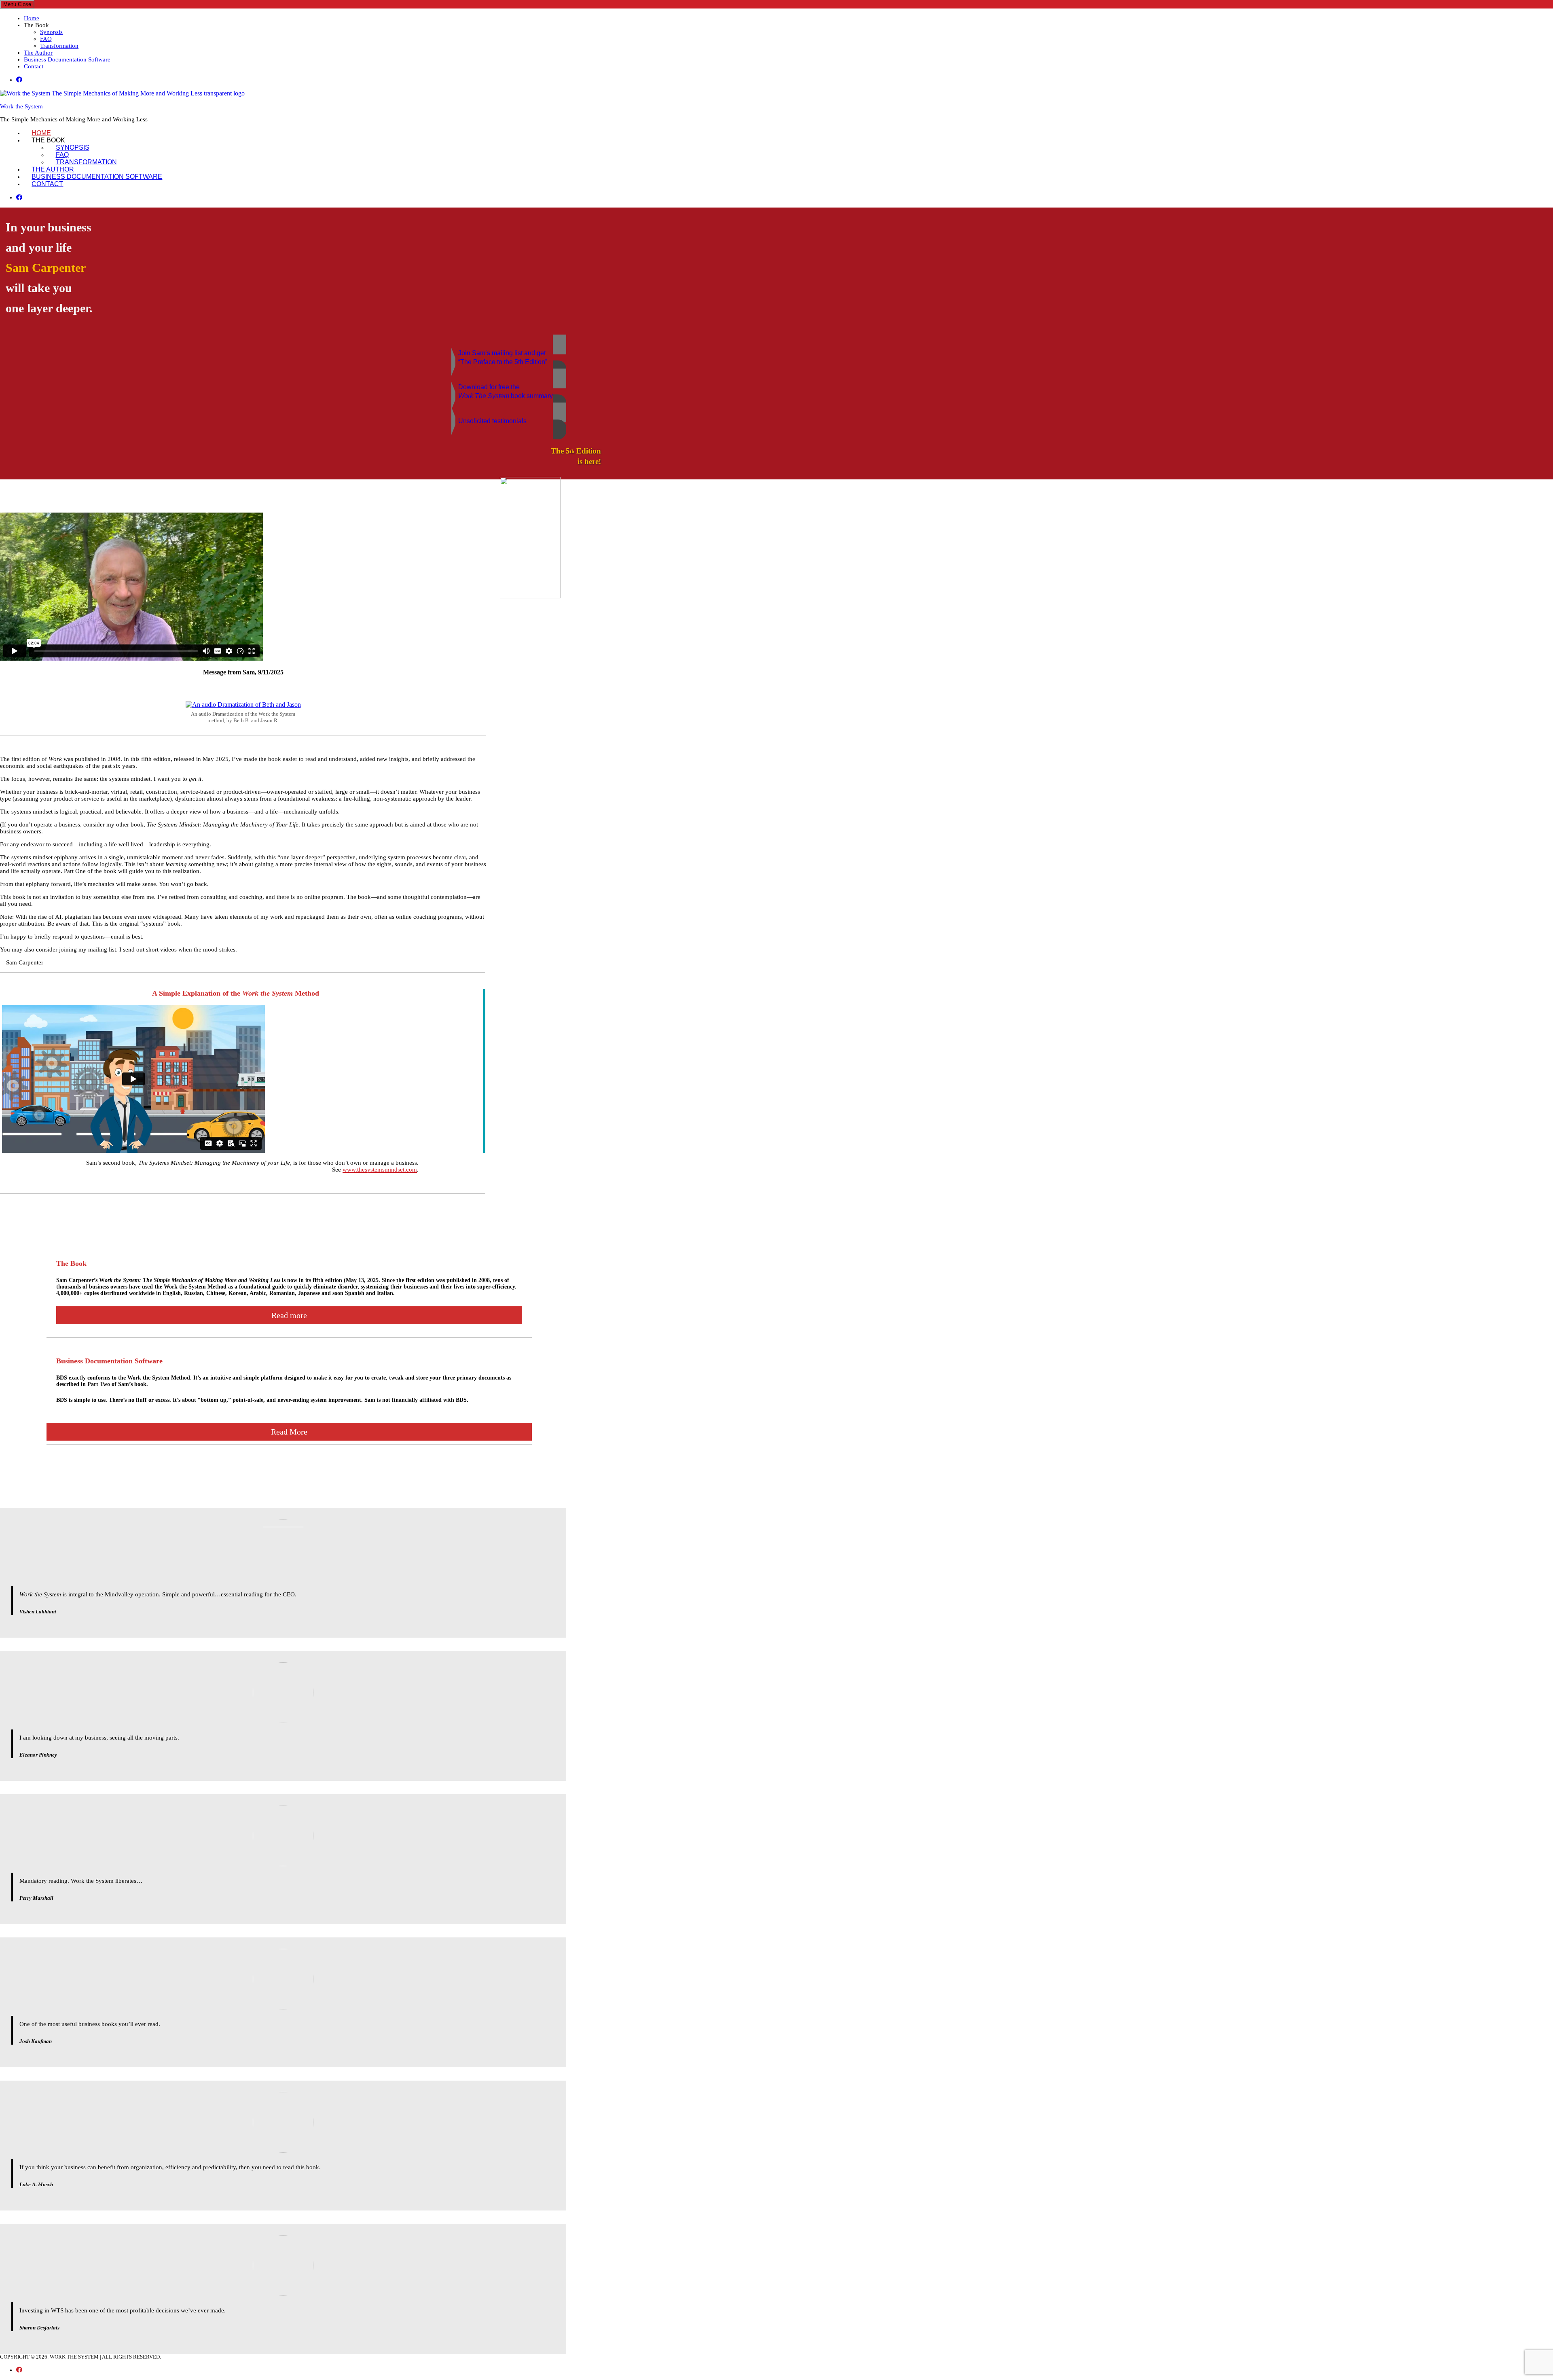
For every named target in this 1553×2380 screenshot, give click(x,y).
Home (32, 18)
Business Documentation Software (67, 59)
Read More (289, 1432)
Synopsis (51, 32)
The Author (38, 53)
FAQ (46, 39)
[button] (283, 357)
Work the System (21, 106)
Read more (289, 1315)
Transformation (59, 46)
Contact (34, 66)
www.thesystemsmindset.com (380, 1170)
